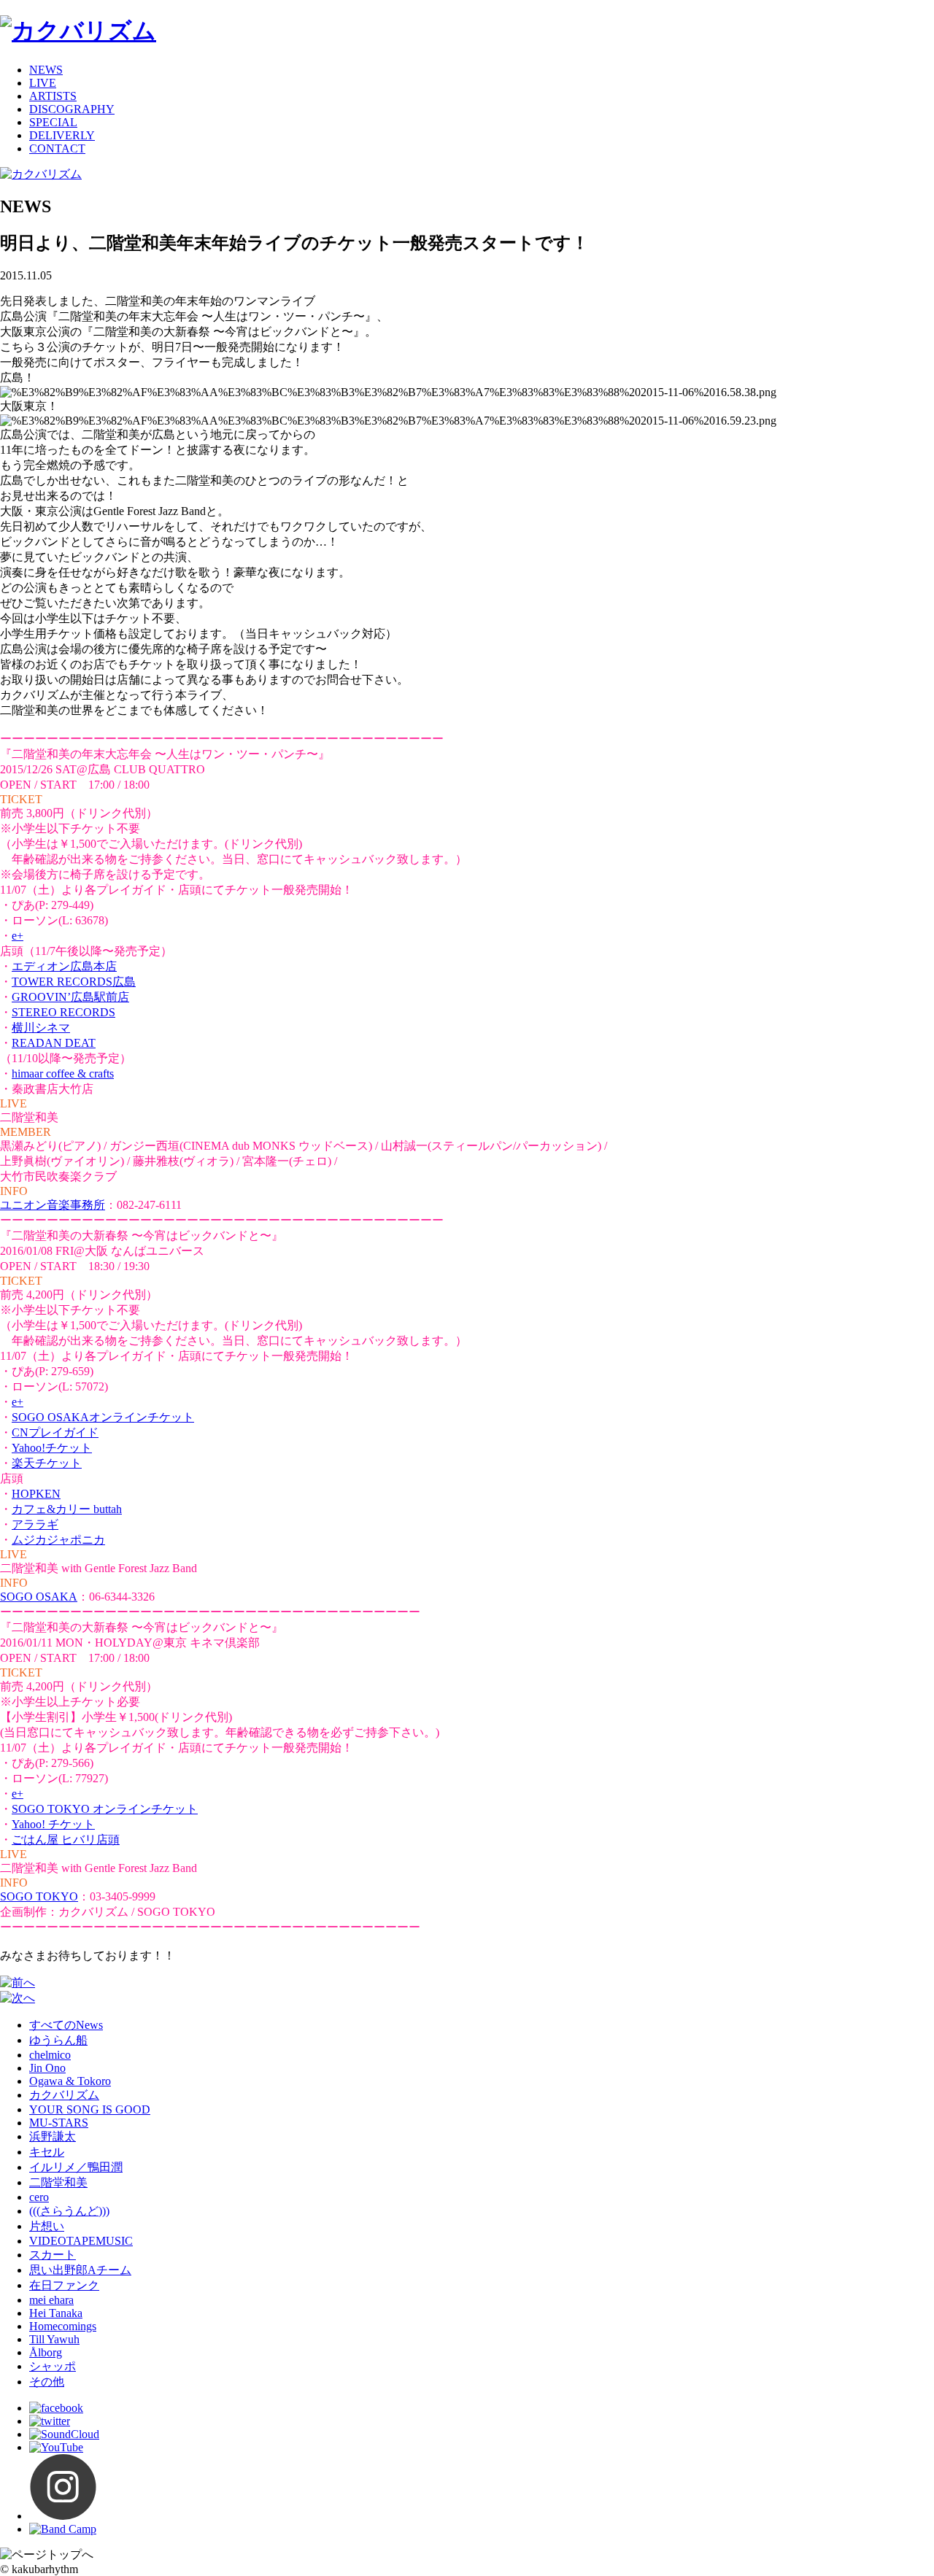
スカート (53, 2255)
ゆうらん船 (58, 2040)
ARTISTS (53, 96)
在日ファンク (64, 2285)
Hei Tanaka (56, 2313)
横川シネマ (41, 1028)
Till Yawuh (54, 2339)
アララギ (35, 1524)
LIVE (43, 83)
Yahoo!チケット (52, 1448)
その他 (47, 2382)
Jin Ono (47, 2068)
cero (39, 2197)
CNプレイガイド (55, 1432)
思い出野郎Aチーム (80, 2270)
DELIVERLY (62, 135)
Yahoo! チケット (53, 1824)
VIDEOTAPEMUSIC (81, 2241)
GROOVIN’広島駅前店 (70, 997)
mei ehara (51, 2300)
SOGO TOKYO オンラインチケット (105, 1809)
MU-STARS (59, 2123)
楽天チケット (47, 1463)
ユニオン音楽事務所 (53, 1205)
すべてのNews (66, 2025)
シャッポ (53, 2366)
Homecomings (63, 2326)
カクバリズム (64, 2095)
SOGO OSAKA (39, 1597)
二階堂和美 (58, 2182)
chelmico (50, 2055)
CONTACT (57, 148)
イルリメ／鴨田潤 (76, 2167)
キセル (47, 2152)
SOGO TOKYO (39, 1896)
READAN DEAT (54, 1043)
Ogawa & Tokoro (70, 2081)
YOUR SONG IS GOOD (90, 2109)
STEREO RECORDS (63, 1012)
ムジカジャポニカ (58, 1540)
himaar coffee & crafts (63, 1074)
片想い (47, 2226)
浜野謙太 (53, 2136)
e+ (18, 936)
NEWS (46, 70)
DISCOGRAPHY (72, 109)
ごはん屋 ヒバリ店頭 (66, 1840)
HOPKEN (36, 1494)
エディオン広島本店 (64, 966)
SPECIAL (53, 122)
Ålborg (46, 2352)
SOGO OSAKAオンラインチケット (103, 1417)
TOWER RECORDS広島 (74, 982)
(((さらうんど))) (69, 2211)
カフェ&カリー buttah (67, 1509)
